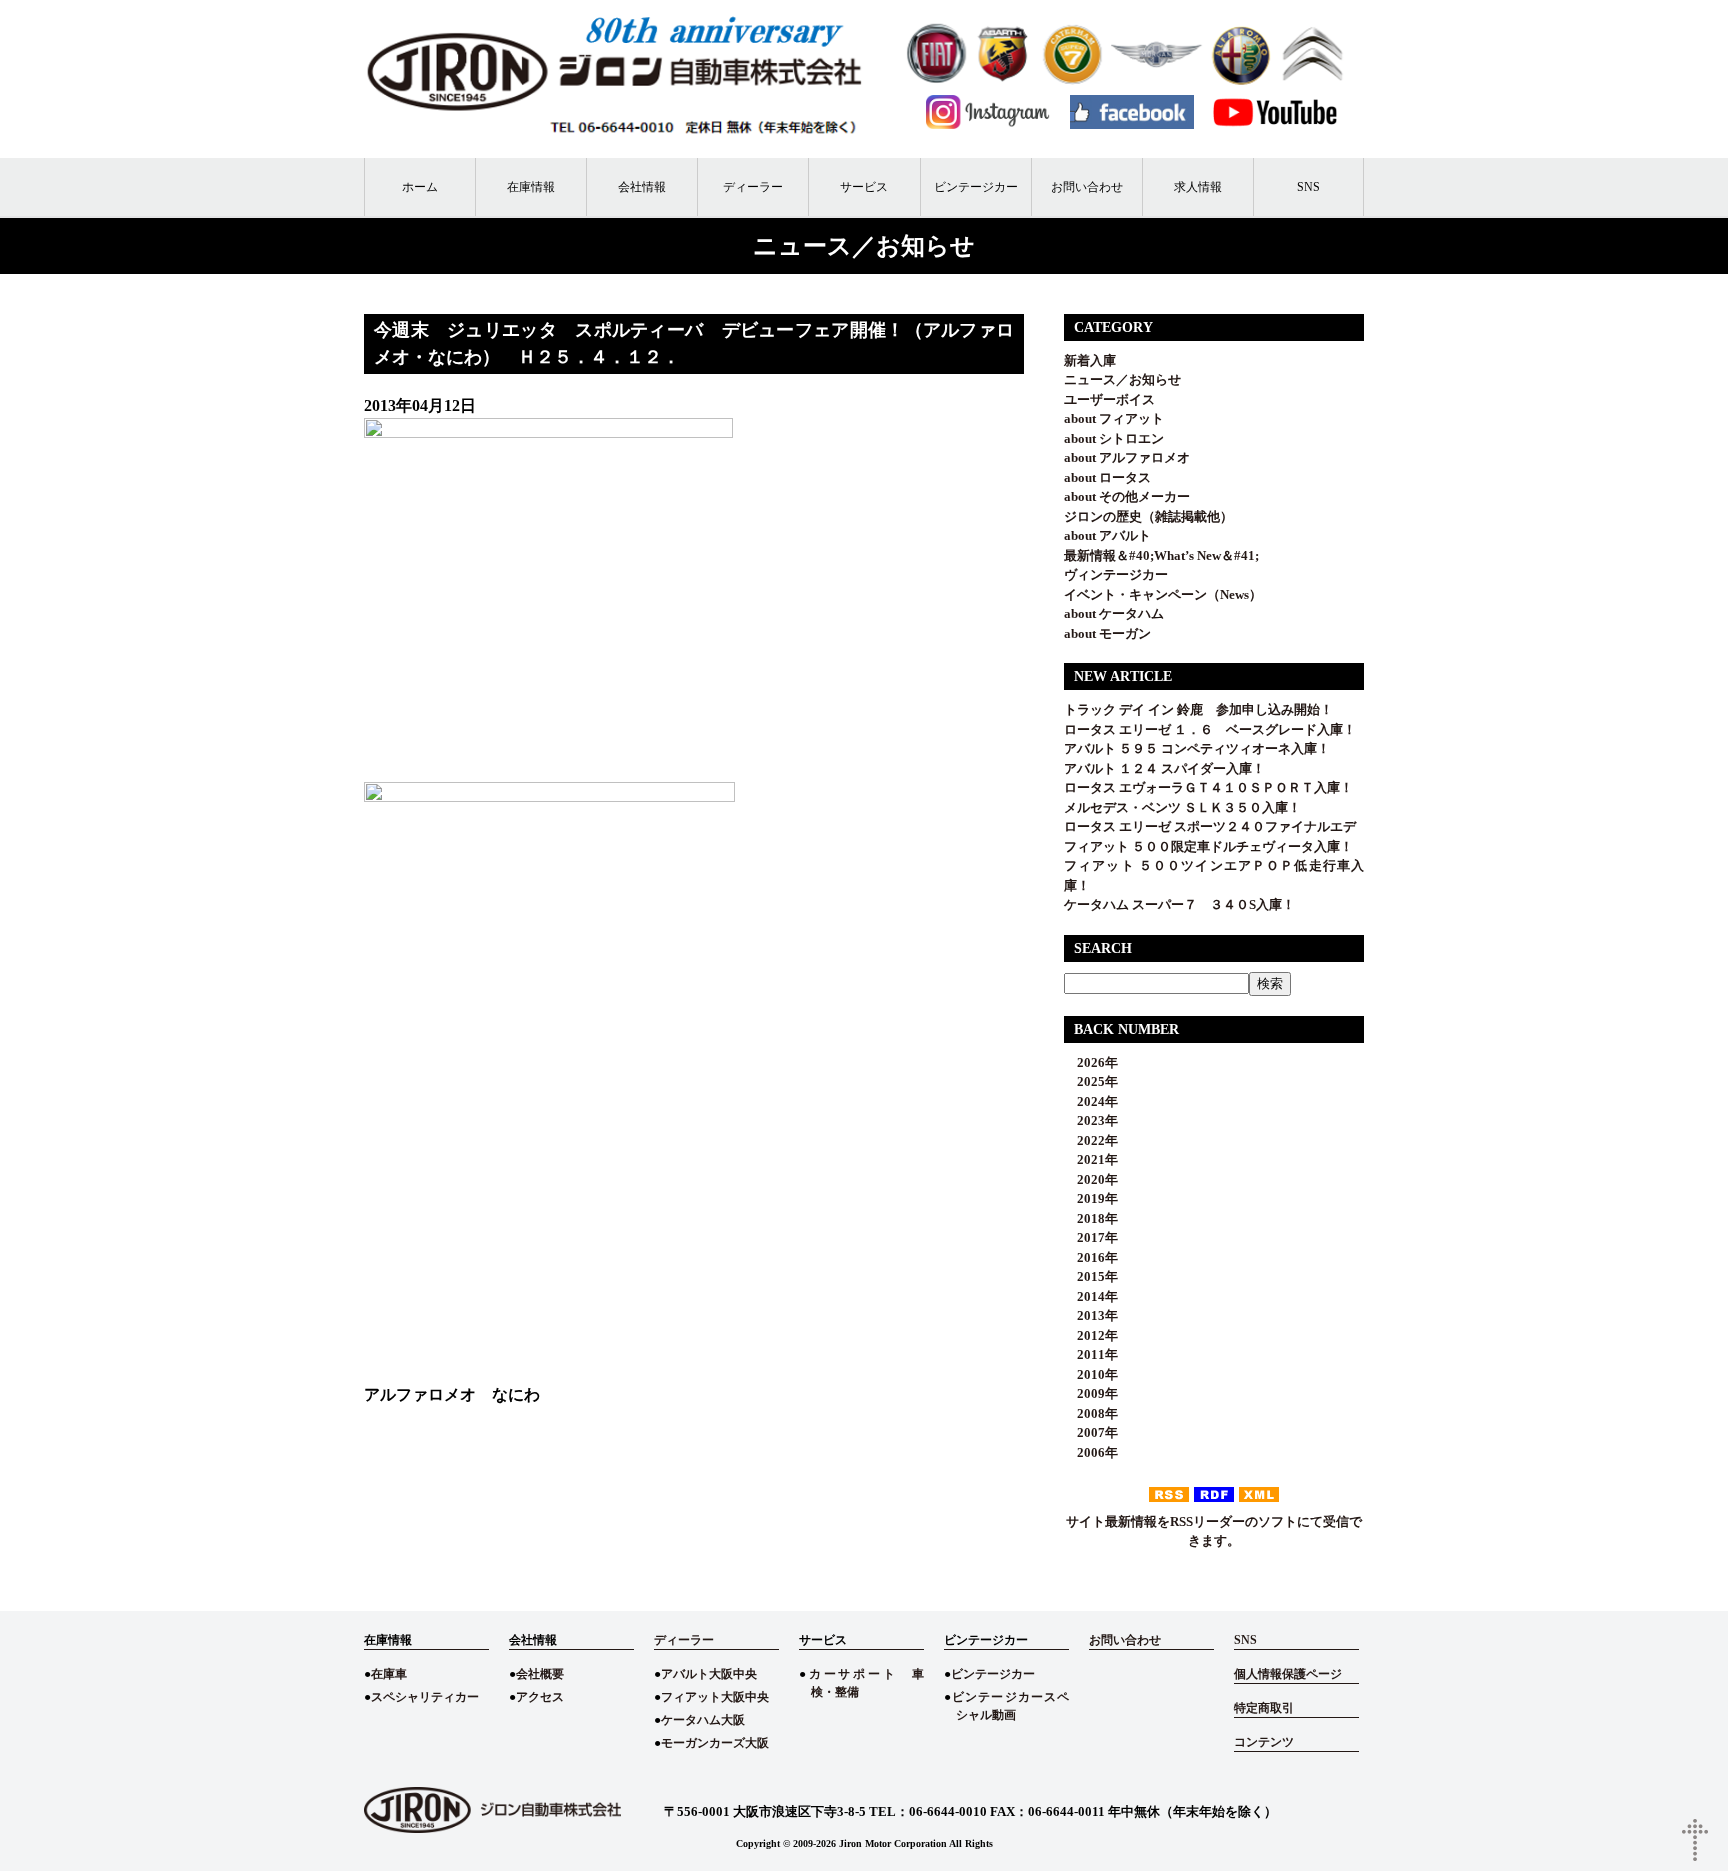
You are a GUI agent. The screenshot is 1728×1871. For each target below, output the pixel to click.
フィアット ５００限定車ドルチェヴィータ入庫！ (1208, 846)
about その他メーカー (1127, 496)
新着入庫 (1090, 360)
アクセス (540, 1697)
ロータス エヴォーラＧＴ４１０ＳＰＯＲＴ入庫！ (1208, 787)
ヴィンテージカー (1116, 574)
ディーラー (753, 187)
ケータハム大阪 (703, 1720)
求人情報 (1198, 187)
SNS (1308, 187)
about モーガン (1107, 633)
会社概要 (540, 1674)
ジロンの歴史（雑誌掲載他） (1148, 516)
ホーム (420, 187)
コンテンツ (1264, 1742)
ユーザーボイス (1109, 399)
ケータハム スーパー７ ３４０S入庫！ (1179, 904)
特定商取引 (1264, 1708)
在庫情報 (531, 187)
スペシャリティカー (425, 1697)
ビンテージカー (976, 187)
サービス (864, 187)
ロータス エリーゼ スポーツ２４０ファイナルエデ (1210, 826)
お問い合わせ (1087, 187)
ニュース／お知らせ (1122, 379)
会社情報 (642, 187)
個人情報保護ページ (1288, 1674)
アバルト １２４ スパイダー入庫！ (1164, 768)
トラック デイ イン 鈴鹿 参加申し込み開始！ (1198, 709)
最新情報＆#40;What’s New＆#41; (1161, 555)
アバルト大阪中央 (709, 1674)
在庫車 (389, 1674)
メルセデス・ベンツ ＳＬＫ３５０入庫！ (1182, 807)
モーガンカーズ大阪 (715, 1743)
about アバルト (1107, 535)
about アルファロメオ (1127, 457)
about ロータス (1107, 477)
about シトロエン (1114, 438)
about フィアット (1114, 418)
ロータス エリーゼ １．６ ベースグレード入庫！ (1210, 729)
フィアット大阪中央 (715, 1697)
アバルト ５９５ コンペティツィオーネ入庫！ (1197, 748)
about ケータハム (1114, 613)
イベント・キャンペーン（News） (1163, 594)
